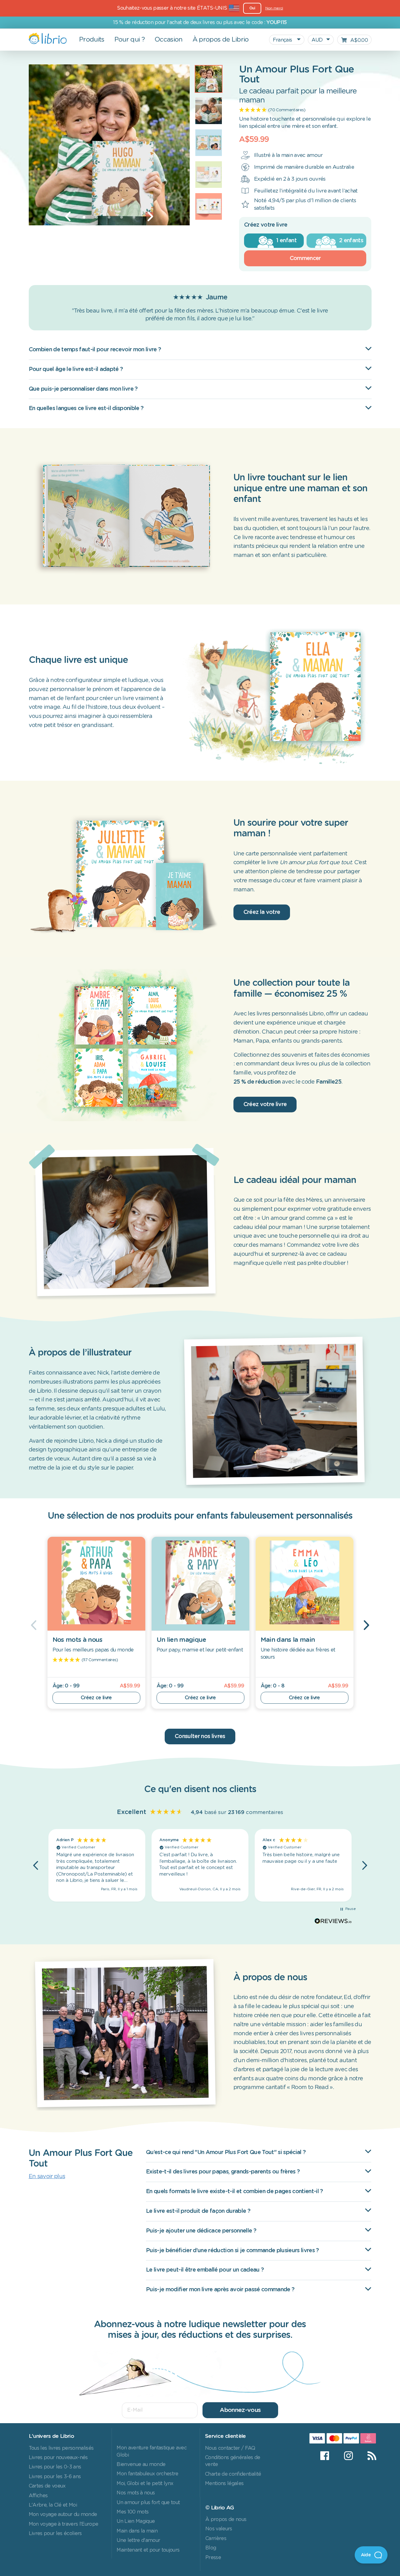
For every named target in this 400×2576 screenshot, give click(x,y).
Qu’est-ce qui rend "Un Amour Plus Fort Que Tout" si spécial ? (226, 2153)
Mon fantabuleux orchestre (147, 2474)
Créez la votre (262, 912)
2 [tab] (97, 218)
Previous (68, 217)
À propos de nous (226, 2519)
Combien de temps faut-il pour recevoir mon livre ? (95, 350)
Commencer (305, 258)
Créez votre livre (265, 1105)
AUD (317, 40)
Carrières (216, 2538)
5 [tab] (134, 218)
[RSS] (368, 2456)
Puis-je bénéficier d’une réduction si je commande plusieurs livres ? (232, 2251)
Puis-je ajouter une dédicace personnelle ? (201, 2231)
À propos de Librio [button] (221, 40)
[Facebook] (325, 2456)
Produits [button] (92, 40)
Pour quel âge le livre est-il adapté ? (76, 369)
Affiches (38, 2496)
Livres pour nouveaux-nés (58, 2458)
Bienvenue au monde (141, 2464)
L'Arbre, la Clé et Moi (53, 2505)
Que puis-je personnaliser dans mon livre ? (83, 389)
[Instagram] (348, 2456)
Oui (252, 8)
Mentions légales (224, 2483)
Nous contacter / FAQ (230, 2448)
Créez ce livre (96, 1698)
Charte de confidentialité (233, 2474)
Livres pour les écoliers (55, 2533)
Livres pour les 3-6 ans (55, 2477)
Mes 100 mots (132, 2512)
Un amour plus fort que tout (148, 2503)
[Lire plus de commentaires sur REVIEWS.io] (333, 1922)
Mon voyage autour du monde (63, 2514)
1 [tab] (84, 218)
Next (150, 217)
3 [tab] (109, 218)
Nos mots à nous (136, 2493)
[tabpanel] (109, 145)
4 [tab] (122, 218)
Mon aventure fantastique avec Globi (152, 2451)
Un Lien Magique (136, 2521)
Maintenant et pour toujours (148, 2550)
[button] (36, 1865)
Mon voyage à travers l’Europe (64, 2524)
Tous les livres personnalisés (61, 2448)
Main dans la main (137, 2531)
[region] (200, 1865)
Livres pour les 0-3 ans (55, 2467)
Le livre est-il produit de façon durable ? (198, 2211)
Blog (211, 2548)
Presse (213, 2558)
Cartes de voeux (47, 2486)
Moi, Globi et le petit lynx (145, 2483)
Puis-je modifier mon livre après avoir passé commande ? (220, 2290)
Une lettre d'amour (138, 2540)
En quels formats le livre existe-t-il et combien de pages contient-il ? (235, 2192)
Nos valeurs (219, 2529)
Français (283, 40)
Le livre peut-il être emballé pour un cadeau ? (205, 2270)
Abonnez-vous (240, 2410)
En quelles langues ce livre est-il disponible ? (86, 408)
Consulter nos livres (200, 1737)
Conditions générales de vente (233, 2461)
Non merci (274, 8)
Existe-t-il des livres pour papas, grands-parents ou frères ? (223, 2172)
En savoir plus (47, 2177)
